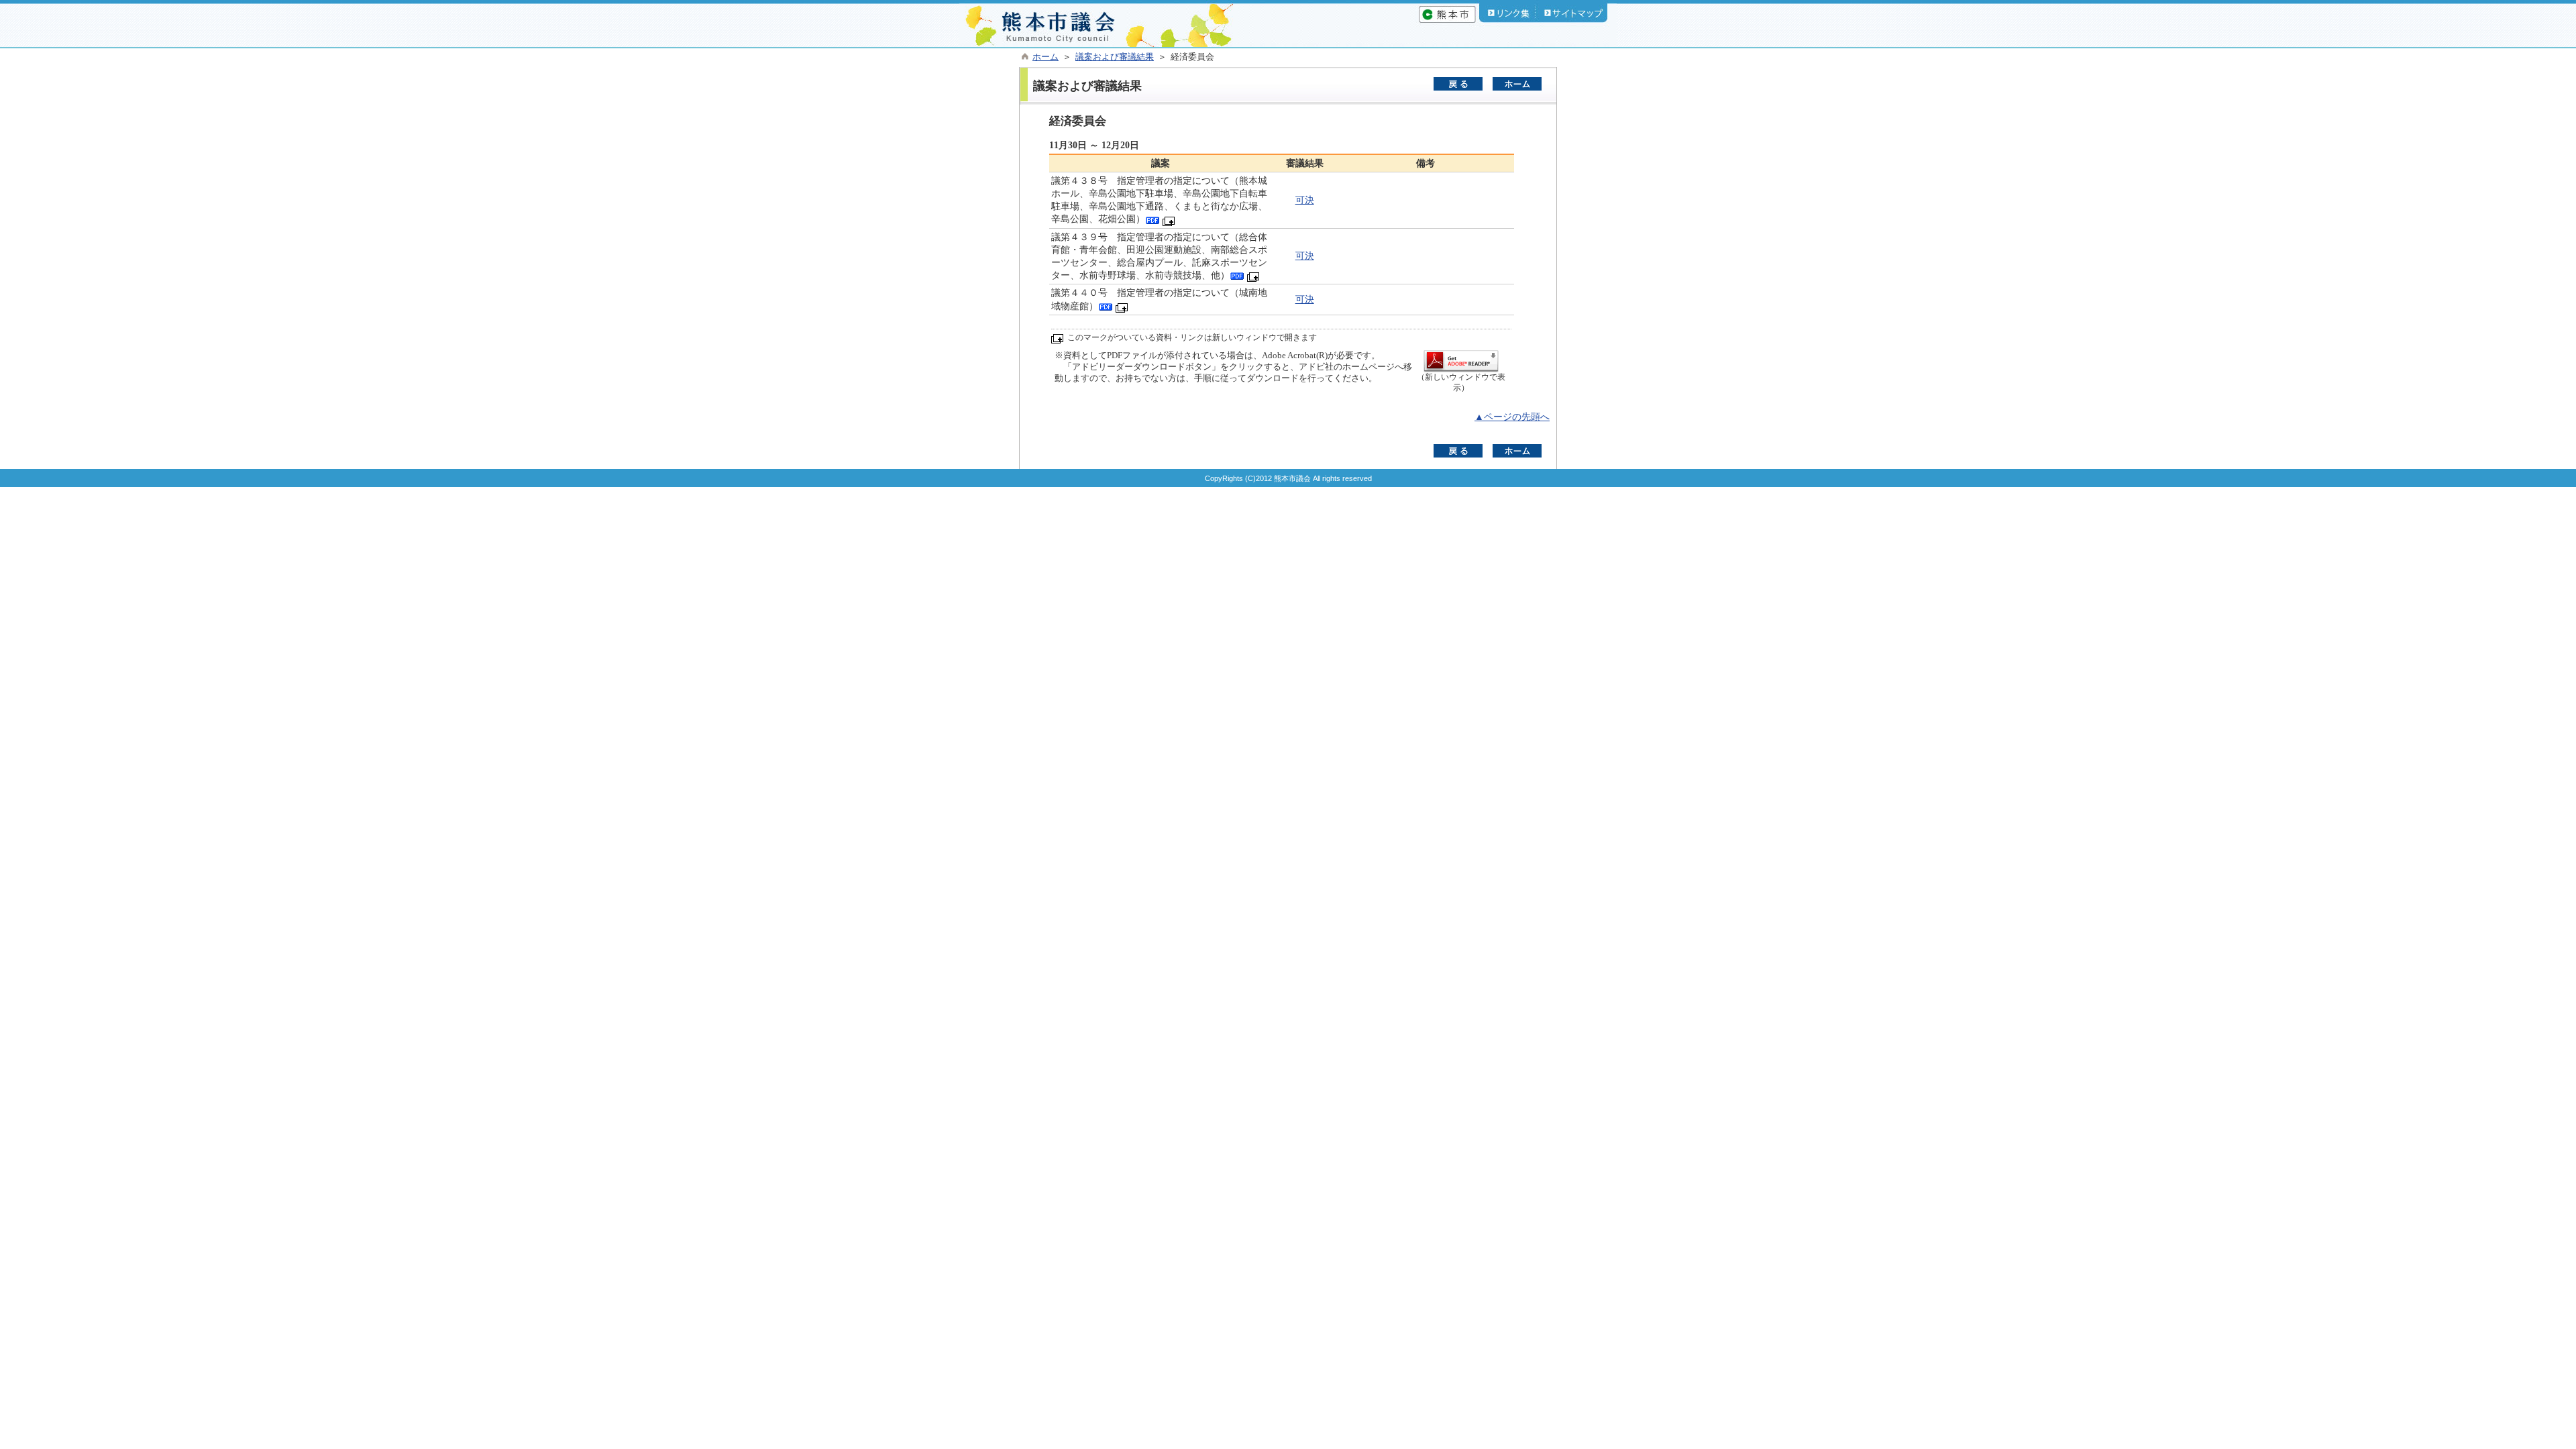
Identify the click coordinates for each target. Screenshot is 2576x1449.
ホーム (1045, 57)
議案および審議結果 (1115, 57)
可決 (1305, 200)
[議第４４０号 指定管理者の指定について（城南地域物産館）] (1106, 306)
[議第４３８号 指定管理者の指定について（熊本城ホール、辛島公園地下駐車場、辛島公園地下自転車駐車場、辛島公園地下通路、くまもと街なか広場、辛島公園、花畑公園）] (1152, 219)
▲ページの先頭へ (1512, 417)
